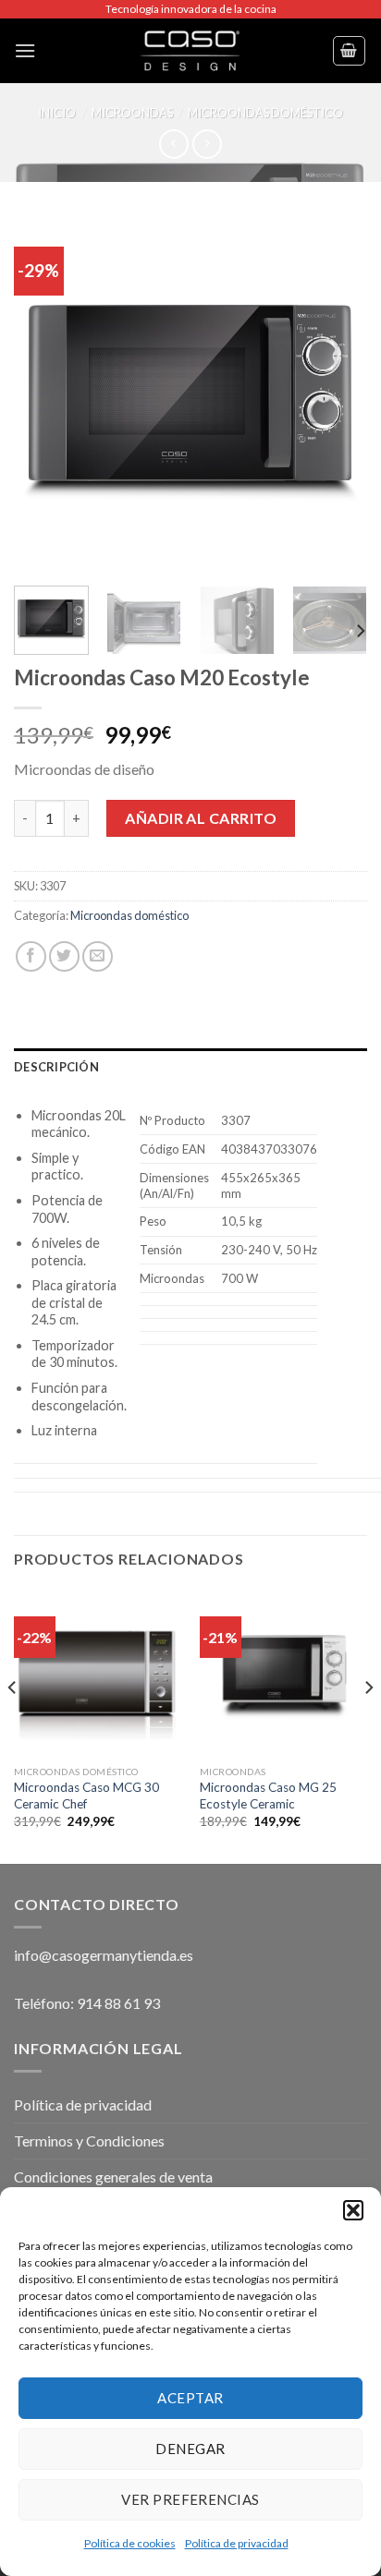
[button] (353, 2210)
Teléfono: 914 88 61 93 (87, 2003)
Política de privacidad (237, 2543)
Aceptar (190, 2398)
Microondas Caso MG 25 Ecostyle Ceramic (268, 1796)
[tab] (190, 1067)
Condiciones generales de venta (113, 2177)
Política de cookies (130, 2543)
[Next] (337, 394)
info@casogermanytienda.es (104, 1955)
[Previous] (44, 394)
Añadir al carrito (201, 818)
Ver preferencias (190, 2499)
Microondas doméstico (265, 113)
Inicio (57, 113)
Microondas (132, 113)
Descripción (56, 1067)
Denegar (190, 2449)
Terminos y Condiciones (89, 2141)
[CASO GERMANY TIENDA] (190, 51)
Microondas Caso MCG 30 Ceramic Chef (86, 1796)
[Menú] (25, 50)
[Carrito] (350, 51)
